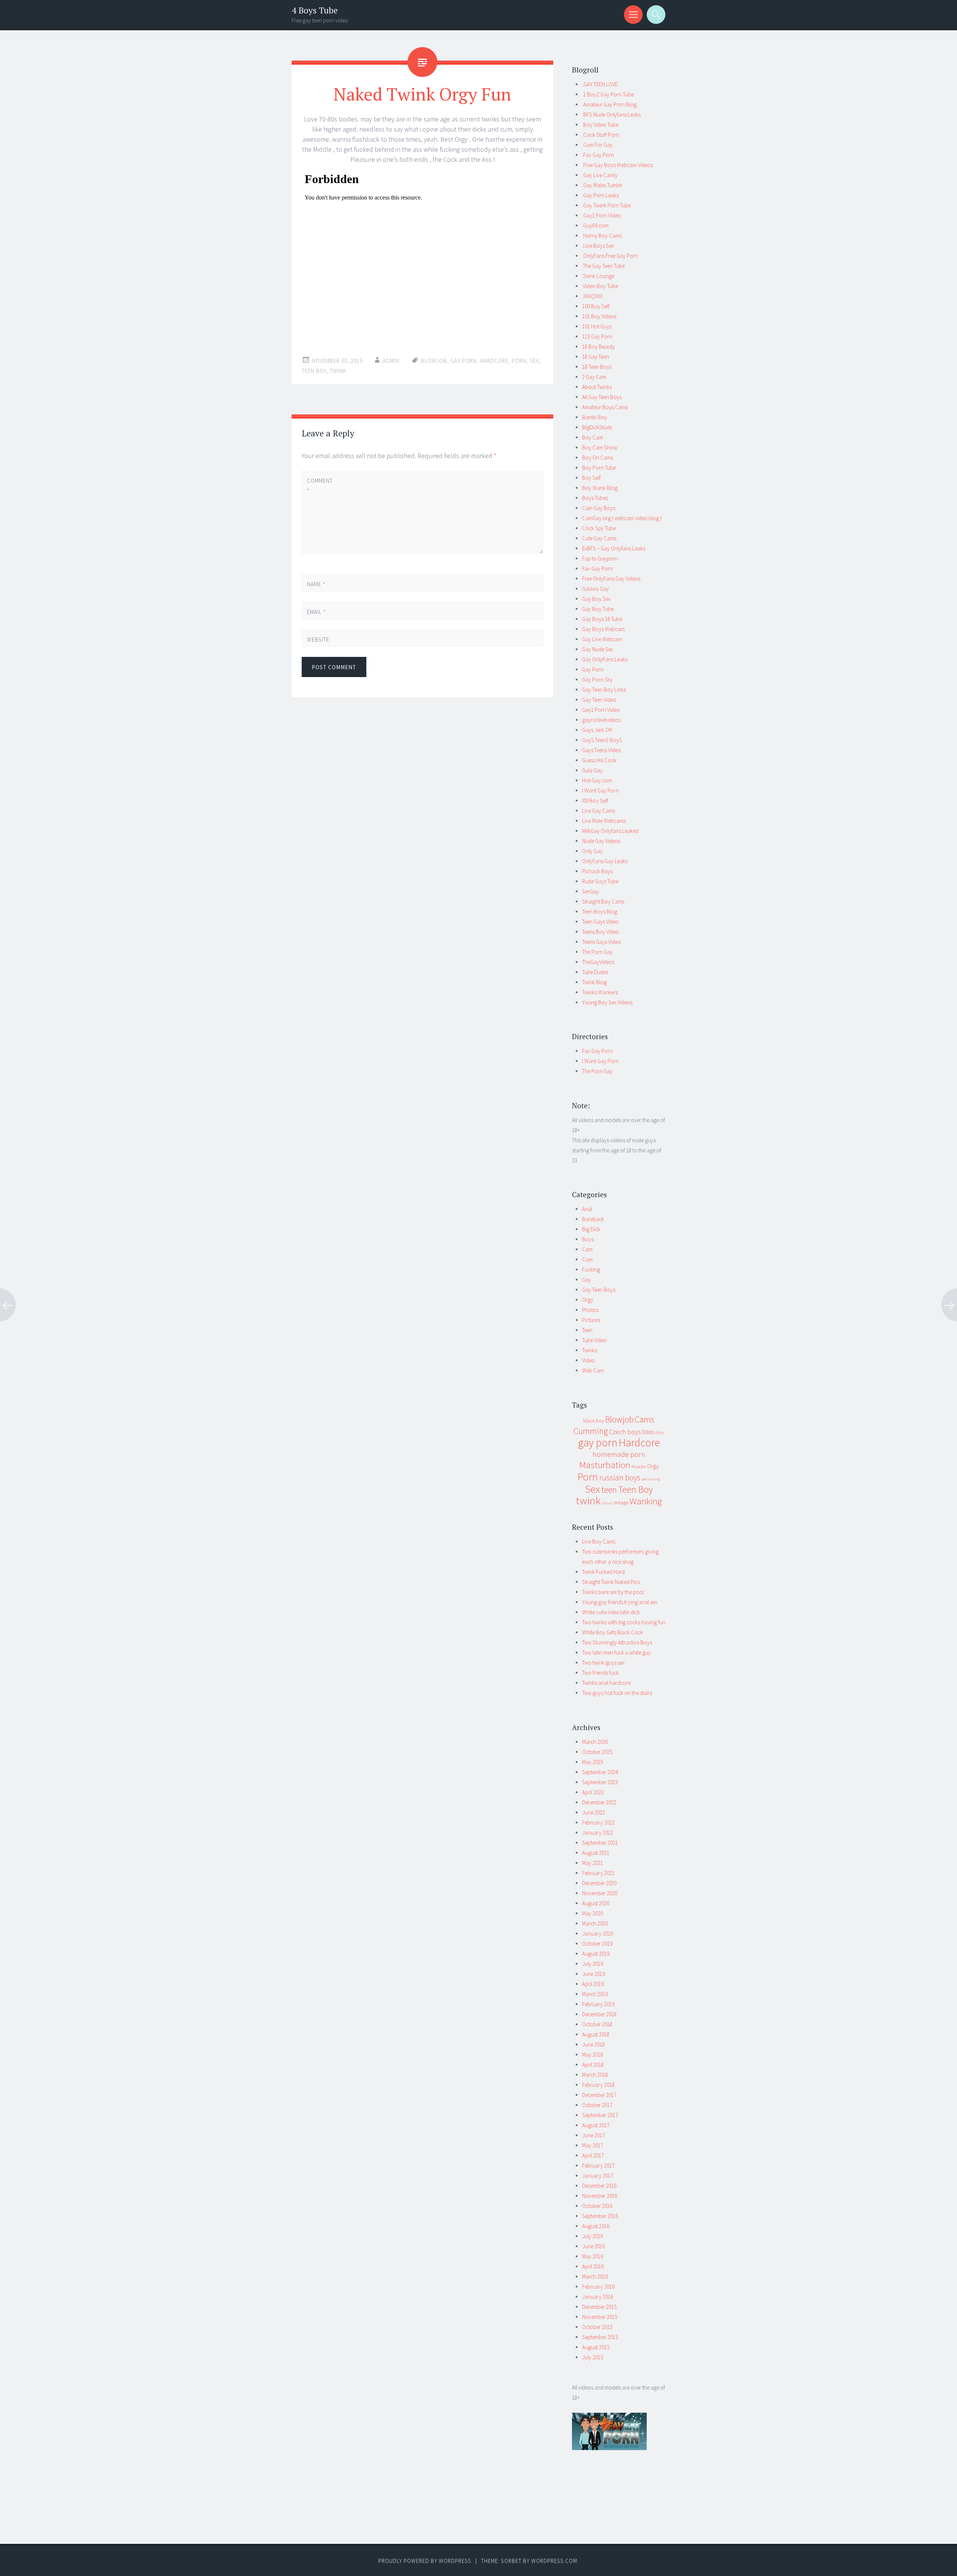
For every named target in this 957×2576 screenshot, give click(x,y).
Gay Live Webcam (602, 639)
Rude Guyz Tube (600, 881)
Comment (319, 486)
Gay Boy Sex (596, 599)
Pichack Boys (597, 871)
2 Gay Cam (594, 377)
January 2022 (598, 1833)
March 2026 (595, 1742)
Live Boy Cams (599, 1542)
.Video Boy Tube (600, 286)
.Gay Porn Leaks (600, 195)
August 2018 (596, 2034)
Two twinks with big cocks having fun (624, 1622)
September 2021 (600, 1843)
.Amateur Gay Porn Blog (609, 104)
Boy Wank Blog (600, 488)
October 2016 (597, 2206)
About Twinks (597, 387)
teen (609, 1490)
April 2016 (593, 2266)
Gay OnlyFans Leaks (605, 659)
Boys (588, 1239)
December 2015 (599, 2307)
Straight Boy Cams (603, 901)
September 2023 (600, 1782)
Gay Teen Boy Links (604, 690)
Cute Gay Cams (599, 538)
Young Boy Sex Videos (607, 1002)
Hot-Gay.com (597, 780)
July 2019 (593, 1964)
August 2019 (596, 1954)
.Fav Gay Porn (598, 155)
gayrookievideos (601, 720)
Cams (644, 1419)
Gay (587, 1280)
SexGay (590, 891)
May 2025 (593, 1762)
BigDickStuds (597, 427)
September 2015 (600, 2337)
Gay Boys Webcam (603, 629)
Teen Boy (314, 371)
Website (318, 640)
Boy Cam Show (600, 447)
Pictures (591, 1320)
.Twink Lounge (598, 276)
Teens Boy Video (601, 932)
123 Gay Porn (597, 336)
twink (338, 371)
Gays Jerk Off (597, 730)
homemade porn (619, 1454)
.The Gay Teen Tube (603, 266)
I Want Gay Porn (600, 790)
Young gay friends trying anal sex (620, 1602)
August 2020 (596, 1903)
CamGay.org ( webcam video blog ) (622, 518)
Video (588, 1360)
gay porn (464, 361)
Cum (587, 1259)
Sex (534, 361)
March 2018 (595, 2075)
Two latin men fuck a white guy (616, 1653)
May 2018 (593, 2055)
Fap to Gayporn (600, 558)
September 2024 (600, 1772)
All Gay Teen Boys (602, 397)
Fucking (591, 1270)
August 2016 (596, 2226)
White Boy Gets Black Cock (613, 1632)
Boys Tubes (595, 498)
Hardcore (494, 361)
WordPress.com (554, 2561)
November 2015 (600, 2317)
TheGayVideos (598, 962)
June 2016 (593, 2246)
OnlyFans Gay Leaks (605, 861)
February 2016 (598, 2287)
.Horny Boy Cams (602, 236)
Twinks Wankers (600, 992)
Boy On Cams (598, 458)
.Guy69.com (595, 226)
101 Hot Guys (597, 326)
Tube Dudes (595, 972)
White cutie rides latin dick (611, 1612)
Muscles (639, 1466)
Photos (590, 1310)
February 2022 (598, 1823)
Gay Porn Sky (597, 679)
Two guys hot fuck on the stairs (617, 1693)
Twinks (590, 1350)
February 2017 (598, 2166)
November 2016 (600, 2196)
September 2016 (600, 2216)
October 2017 (597, 2105)
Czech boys (625, 1432)
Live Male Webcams (604, 821)
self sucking (651, 1479)
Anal (587, 1209)
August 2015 (596, 2347)
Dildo (648, 1432)
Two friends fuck (600, 1673)
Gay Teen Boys (599, 1290)
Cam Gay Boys (599, 508)
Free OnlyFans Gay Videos (611, 579)
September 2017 (600, 2115)
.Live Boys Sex (598, 246)
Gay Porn (593, 669)
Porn (519, 361)
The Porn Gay (597, 952)
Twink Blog (594, 982)
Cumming (591, 1431)
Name (316, 584)
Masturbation (605, 1465)
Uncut (607, 1503)
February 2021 (598, 1873)
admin (391, 361)
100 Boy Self (596, 306)
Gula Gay (592, 770)
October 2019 (597, 1944)
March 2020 (595, 1923)
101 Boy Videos (599, 316)
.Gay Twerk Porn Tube (606, 205)
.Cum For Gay (597, 145)
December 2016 (599, 2186)
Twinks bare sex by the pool (613, 1592)
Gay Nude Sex (598, 649)
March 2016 (595, 2277)
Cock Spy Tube (599, 528)
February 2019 (598, 2004)
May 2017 (593, 2145)
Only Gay (592, 851)
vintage (621, 1502)
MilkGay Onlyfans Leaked (610, 831)
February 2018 (598, 2085)
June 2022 (593, 1812)
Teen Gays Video (600, 922)
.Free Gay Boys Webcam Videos (617, 165)
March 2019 (595, 1994)
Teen (587, 1330)
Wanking (646, 1501)
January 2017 (598, 2176)
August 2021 (596, 1853)
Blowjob (434, 361)
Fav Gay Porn (597, 569)
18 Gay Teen (596, 357)
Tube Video (594, 1340)
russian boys (620, 1478)
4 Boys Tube (315, 10)
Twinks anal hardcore (606, 1683)
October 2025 (597, 1752)
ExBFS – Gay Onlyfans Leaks (614, 548)
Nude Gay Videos (601, 841)
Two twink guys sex (603, 1663)
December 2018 (599, 2014)
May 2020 (593, 1913)
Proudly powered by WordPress (425, 2561)
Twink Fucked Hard (603, 1572)
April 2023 (593, 1792)
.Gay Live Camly (600, 175)
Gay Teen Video (599, 700)
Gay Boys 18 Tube (602, 619)
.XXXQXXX (592, 296)
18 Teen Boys (597, 367)
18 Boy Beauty (598, 347)
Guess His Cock (599, 760)
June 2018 (593, 2044)
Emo (660, 1432)
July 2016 (593, 2236)
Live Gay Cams (598, 811)
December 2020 (599, 1883)
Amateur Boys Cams (605, 407)
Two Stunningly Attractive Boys (617, 1642)
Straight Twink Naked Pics (611, 1582)
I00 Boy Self (595, 801)
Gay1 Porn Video (601, 710)
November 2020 (600, 1893)
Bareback (593, 1219)
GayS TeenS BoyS (602, 740)
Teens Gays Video (601, 942)
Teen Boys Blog (600, 912)
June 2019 (593, 1974)
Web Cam (593, 1370)
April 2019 (593, 1984)
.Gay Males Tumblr (602, 185)
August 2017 (596, 2125)
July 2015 (593, 2357)
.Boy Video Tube (600, 125)
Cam (587, 1249)
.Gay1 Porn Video (601, 215)
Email (317, 612)
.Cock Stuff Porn (601, 135)
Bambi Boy (595, 417)
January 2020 (598, 1933)
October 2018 (597, 2024)
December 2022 (599, 1802)
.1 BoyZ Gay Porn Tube (608, 94)
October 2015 (597, 2327)
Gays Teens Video (601, 750)
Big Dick (591, 1229)
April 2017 (593, 2155)
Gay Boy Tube (598, 609)
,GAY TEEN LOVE (600, 84)
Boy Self (591, 478)
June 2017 (593, 2135)
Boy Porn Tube (599, 468)
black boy (594, 1421)
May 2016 (593, 2256)
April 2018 (593, 2065)
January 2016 (598, 2297)
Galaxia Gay (596, 589)
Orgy (588, 1300)
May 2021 (593, 1863)
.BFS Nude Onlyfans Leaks (611, 115)
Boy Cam (593, 437)
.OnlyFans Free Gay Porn (610, 256)
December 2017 (599, 2095)
